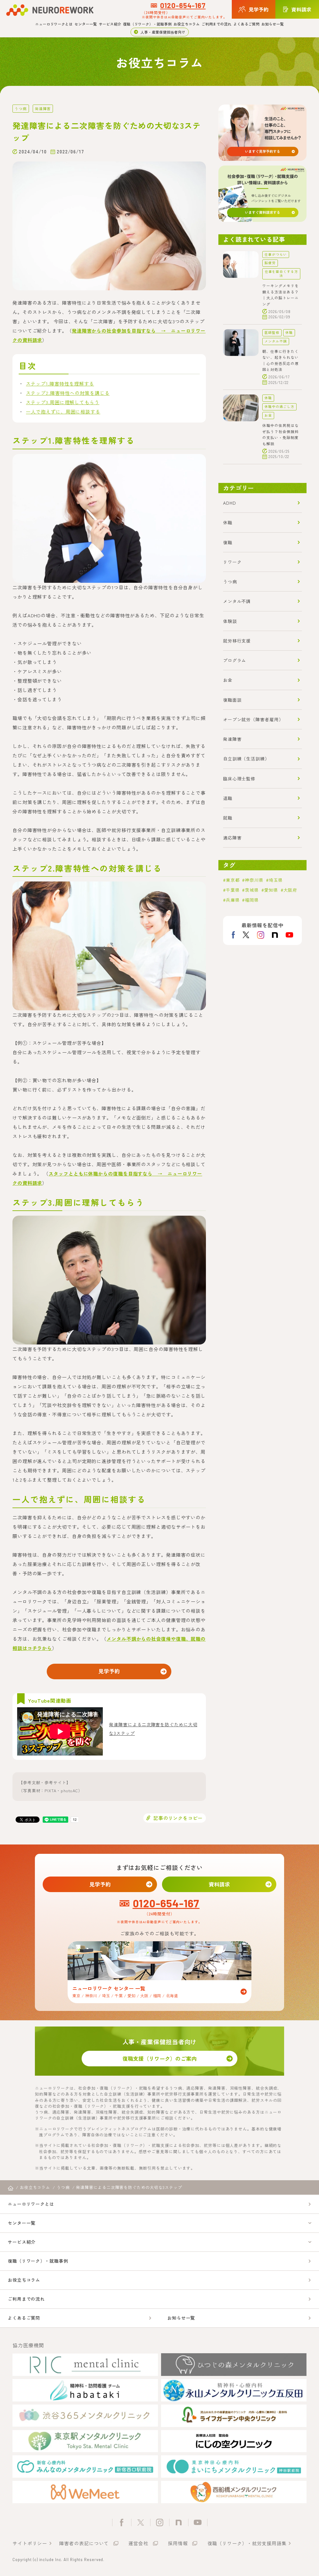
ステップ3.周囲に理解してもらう (62, 402)
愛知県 (271, 890)
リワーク (232, 562)
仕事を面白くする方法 (281, 273)
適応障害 (232, 838)
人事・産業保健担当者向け (163, 32)
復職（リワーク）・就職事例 (147, 24)
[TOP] (11, 2188)
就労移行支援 (237, 641)
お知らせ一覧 (273, 24)
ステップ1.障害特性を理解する (60, 383)
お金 (268, 415)
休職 (289, 332)
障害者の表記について (84, 2543)
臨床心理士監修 (239, 778)
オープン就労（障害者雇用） (253, 719)
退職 (228, 798)
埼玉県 (276, 880)
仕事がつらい (276, 254)
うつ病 (21, 108)
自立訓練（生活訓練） (246, 759)
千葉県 (233, 890)
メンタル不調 (276, 341)
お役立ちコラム (187, 24)
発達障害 (43, 108)
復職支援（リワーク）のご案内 (159, 2058)
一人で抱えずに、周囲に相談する (63, 411)
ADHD (230, 503)
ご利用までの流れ (217, 24)
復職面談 (232, 700)
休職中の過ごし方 (279, 407)
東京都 (233, 880)
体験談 (230, 621)
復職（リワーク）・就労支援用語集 (247, 2543)
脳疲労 (270, 263)
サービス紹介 (110, 24)
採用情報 (178, 2543)
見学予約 (109, 1671)
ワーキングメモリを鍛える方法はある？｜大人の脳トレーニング (280, 295)
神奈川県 (254, 880)
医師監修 (272, 332)
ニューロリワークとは (54, 24)
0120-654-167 (183, 5)
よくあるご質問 (246, 24)
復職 (228, 542)
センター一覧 (86, 24)
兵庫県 (233, 900)
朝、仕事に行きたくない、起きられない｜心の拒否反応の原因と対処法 (280, 360)
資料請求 (219, 1884)
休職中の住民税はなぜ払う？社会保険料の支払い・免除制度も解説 (280, 434)
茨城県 (252, 890)
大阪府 (290, 890)
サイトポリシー (30, 2543)
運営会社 (138, 2543)
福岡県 (252, 900)
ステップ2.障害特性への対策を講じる (68, 393)
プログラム (235, 660)
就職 (228, 818)
